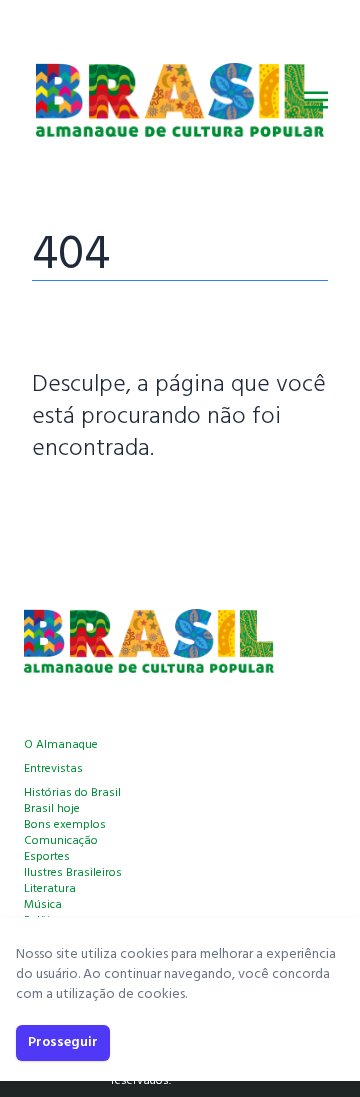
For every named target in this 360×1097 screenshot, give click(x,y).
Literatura (50, 889)
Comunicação (61, 841)
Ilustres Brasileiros (73, 873)
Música (43, 905)
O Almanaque (61, 745)
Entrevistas (53, 769)
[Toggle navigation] (316, 100)
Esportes (47, 857)
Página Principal (100, 509)
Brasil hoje (52, 809)
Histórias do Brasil (72, 793)
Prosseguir (63, 1042)
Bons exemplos (65, 825)
